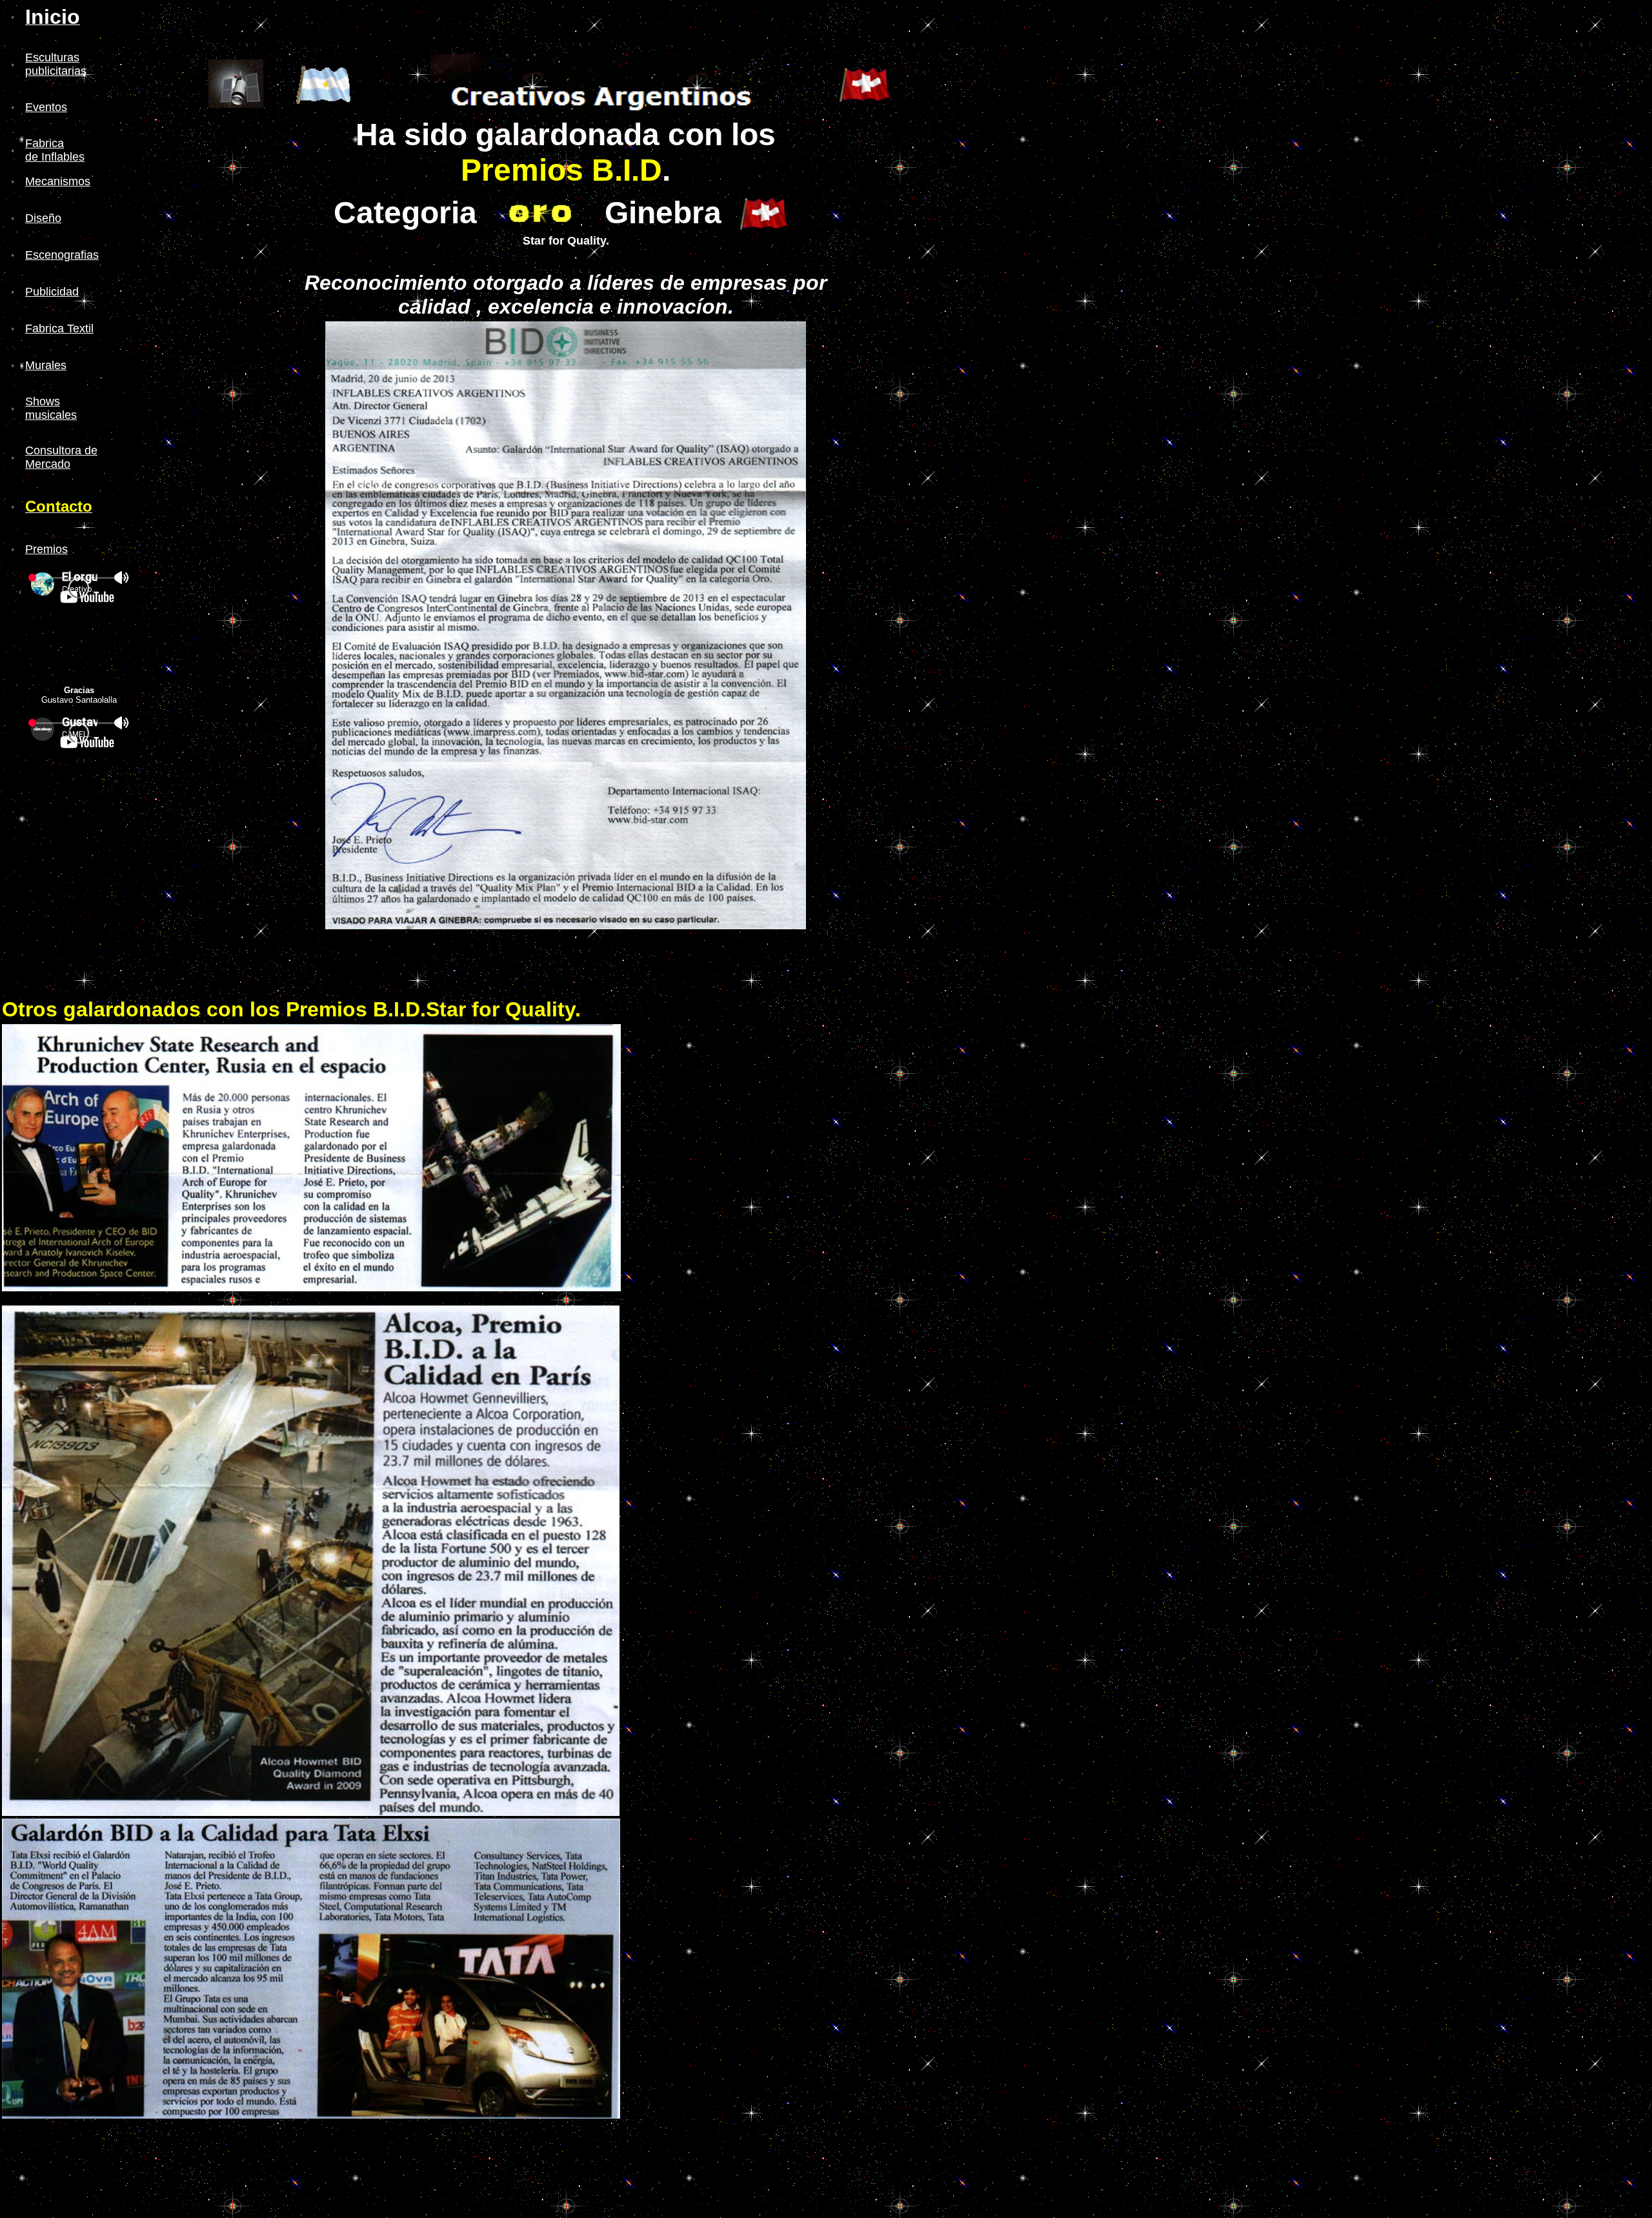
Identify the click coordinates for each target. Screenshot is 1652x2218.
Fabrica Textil (59, 328)
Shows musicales (51, 408)
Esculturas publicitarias (56, 64)
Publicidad (52, 292)
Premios (46, 549)
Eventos (46, 107)
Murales (46, 365)
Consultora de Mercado (61, 457)
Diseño (43, 218)
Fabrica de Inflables (55, 150)
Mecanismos (58, 181)
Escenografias (62, 255)
